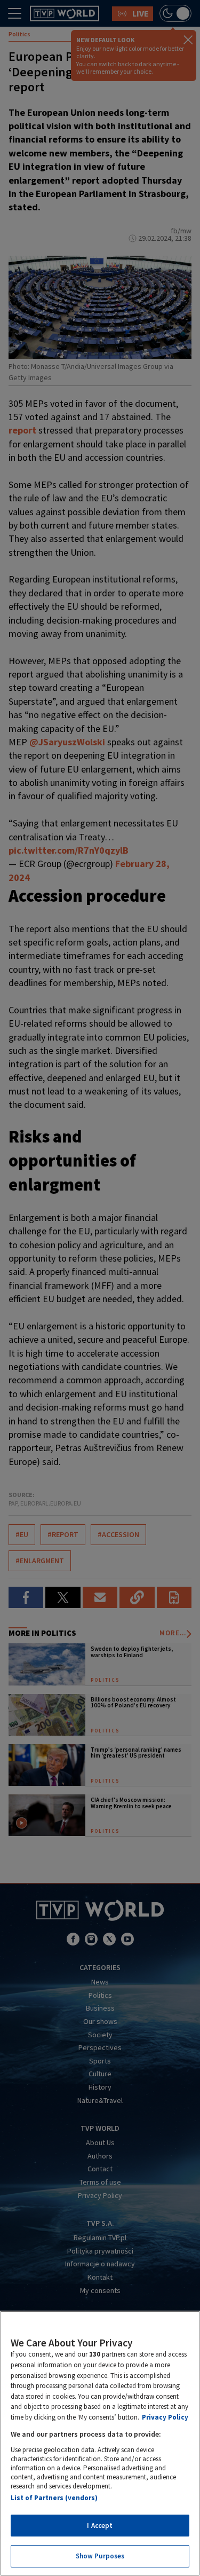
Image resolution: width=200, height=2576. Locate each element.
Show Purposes (100, 2556)
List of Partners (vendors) (54, 2498)
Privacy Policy (165, 2417)
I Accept (100, 2526)
